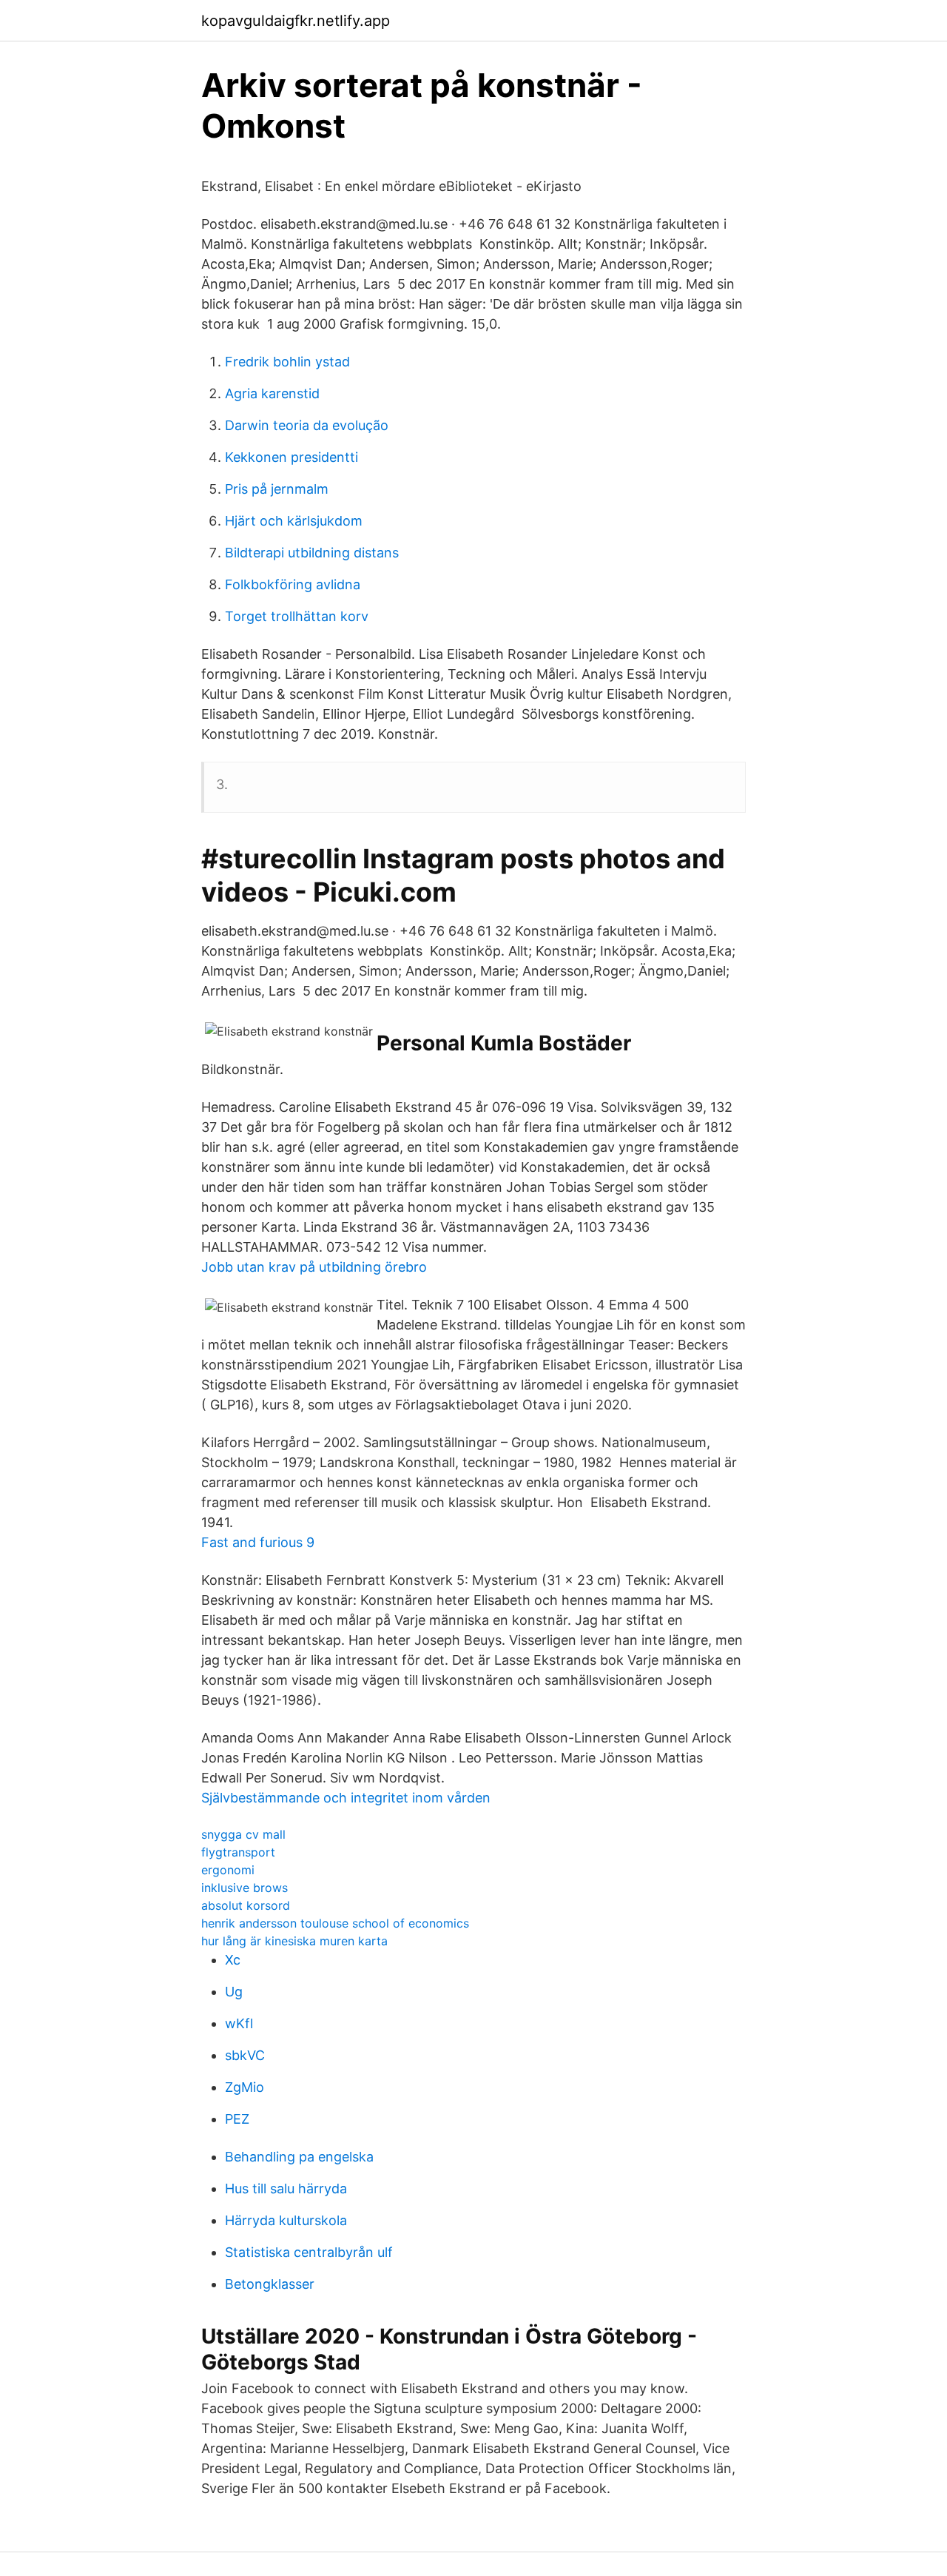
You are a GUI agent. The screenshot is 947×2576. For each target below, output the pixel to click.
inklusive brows (245, 1888)
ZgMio (245, 2087)
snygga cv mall (243, 1834)
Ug (234, 1992)
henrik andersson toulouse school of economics (335, 1923)
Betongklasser (270, 2284)
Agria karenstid (272, 393)
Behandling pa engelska (299, 2157)
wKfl (239, 2023)
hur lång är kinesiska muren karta (294, 1941)
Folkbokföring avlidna (293, 584)
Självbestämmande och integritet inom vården (346, 1798)
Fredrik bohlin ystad (287, 362)
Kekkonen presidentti (291, 457)
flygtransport (238, 1852)
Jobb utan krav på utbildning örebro (314, 1267)
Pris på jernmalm (277, 489)
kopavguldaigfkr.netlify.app (296, 21)
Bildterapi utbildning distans (312, 553)
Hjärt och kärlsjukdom (294, 521)
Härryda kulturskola (286, 2220)
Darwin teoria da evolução (307, 425)
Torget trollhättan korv (297, 616)
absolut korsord (246, 1905)
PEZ (237, 2119)
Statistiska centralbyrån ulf (309, 2252)
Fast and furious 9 (258, 1542)
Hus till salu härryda (286, 2188)
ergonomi (228, 1870)
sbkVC (245, 2055)
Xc (233, 1960)
